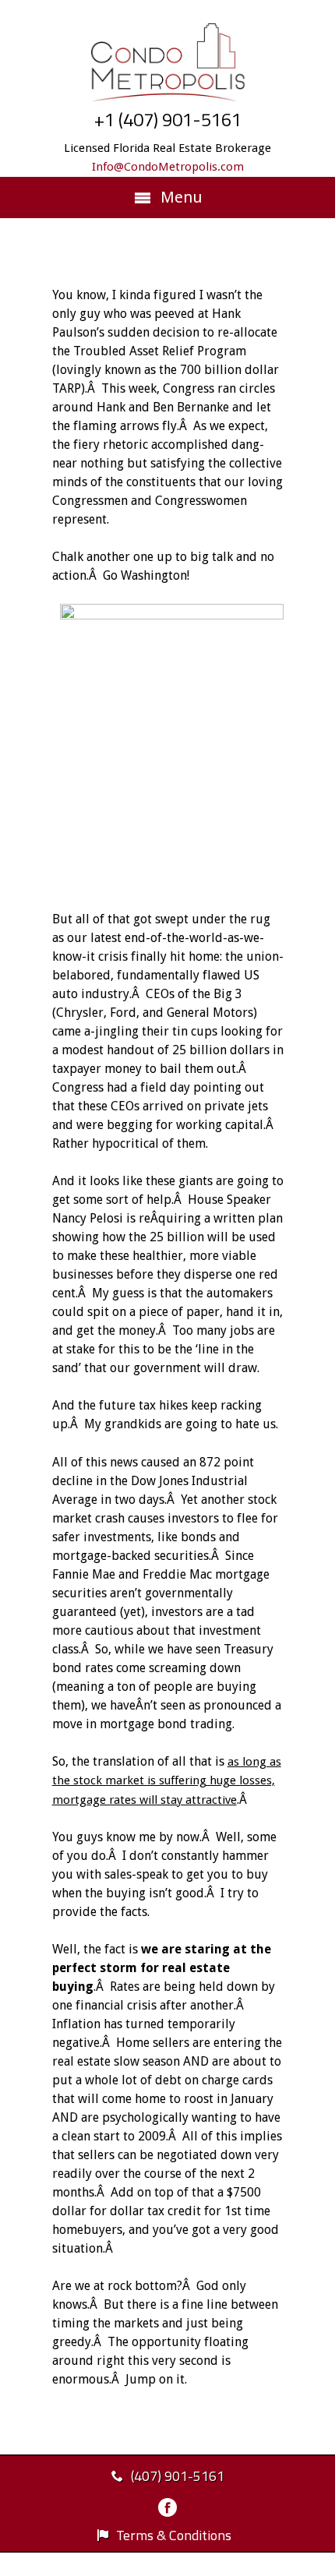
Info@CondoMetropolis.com (168, 167)
